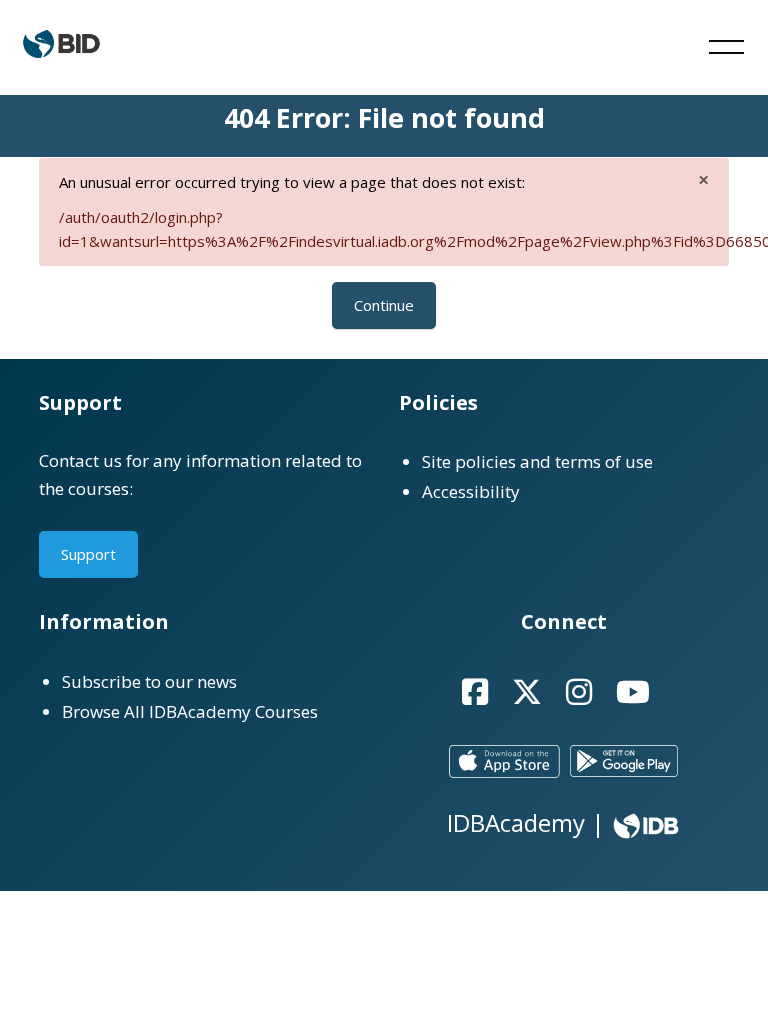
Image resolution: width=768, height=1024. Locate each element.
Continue (384, 305)
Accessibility (471, 491)
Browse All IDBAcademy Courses (190, 711)
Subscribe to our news (149, 681)
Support (88, 554)
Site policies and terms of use (537, 461)
